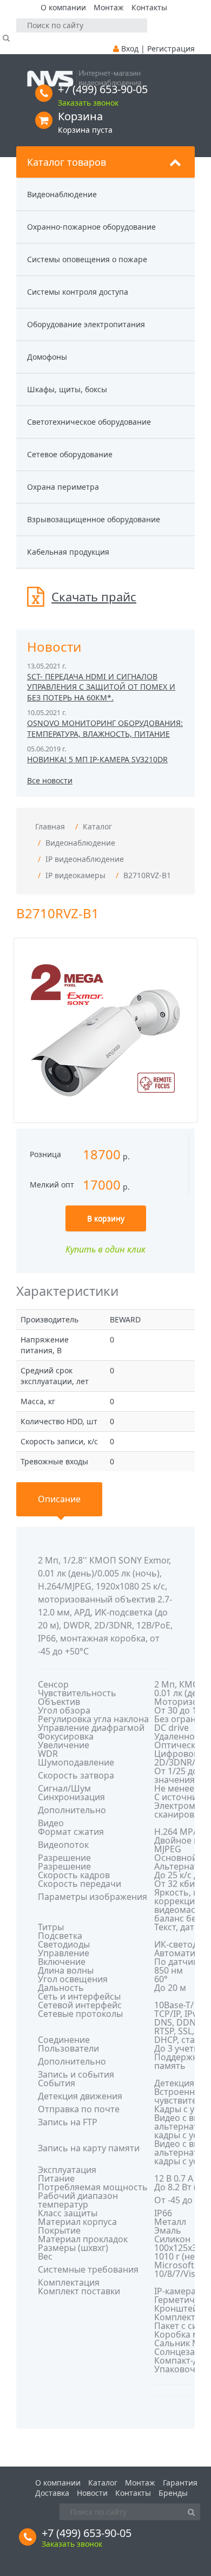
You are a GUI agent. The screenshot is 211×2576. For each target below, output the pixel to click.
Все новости (50, 780)
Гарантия (180, 2483)
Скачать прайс (94, 596)
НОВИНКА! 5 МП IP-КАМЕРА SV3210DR (97, 759)
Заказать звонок (88, 103)
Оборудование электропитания (86, 324)
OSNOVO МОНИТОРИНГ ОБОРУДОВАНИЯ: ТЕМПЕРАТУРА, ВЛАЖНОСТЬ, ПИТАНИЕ (105, 728)
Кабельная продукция (68, 552)
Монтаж (109, 7)
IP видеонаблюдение (85, 859)
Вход (130, 48)
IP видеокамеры (75, 875)
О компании (63, 7)
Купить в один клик (105, 1249)
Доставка (52, 2493)
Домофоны (47, 357)
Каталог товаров (67, 162)
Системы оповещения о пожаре (87, 259)
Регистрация (171, 48)
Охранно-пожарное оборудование (91, 227)
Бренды (173, 2493)
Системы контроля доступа (78, 292)
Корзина (80, 116)
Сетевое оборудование (70, 454)
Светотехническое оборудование (89, 422)
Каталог (97, 826)
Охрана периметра (63, 487)
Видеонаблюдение (62, 194)
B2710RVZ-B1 (147, 875)
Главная (50, 826)
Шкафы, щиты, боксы (67, 389)
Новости (92, 2493)
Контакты (149, 7)
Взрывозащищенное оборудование (94, 519)
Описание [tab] (59, 1499)
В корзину (106, 1218)
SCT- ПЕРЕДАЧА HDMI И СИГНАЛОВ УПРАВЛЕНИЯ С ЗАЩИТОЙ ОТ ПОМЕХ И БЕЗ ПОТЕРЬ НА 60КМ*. (101, 687)
